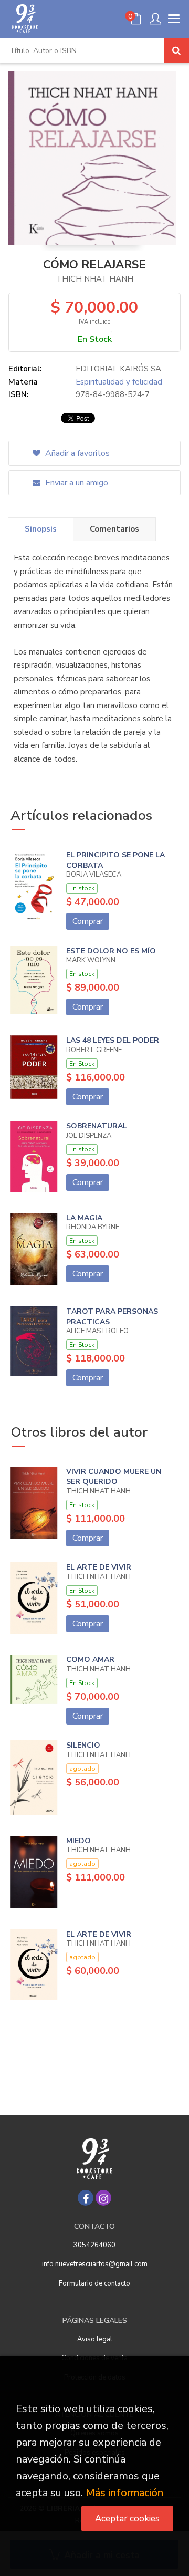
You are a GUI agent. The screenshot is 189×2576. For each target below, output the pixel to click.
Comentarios (114, 529)
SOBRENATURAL (97, 1126)
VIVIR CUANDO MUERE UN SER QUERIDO (114, 1477)
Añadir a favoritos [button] (76, 453)
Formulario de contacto (94, 2283)
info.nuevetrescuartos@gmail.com (95, 2264)
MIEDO (78, 1841)
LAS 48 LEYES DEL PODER (113, 1040)
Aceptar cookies (127, 2518)
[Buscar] (176, 50)
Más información (124, 2493)
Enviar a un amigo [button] (76, 483)
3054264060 (94, 2245)
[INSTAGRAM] (103, 2198)
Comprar (88, 921)
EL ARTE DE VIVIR (99, 1567)
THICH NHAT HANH (95, 279)
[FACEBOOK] (86, 2198)
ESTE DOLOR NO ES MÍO (111, 951)
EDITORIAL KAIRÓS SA (118, 369)
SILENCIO (83, 1745)
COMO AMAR (90, 1660)
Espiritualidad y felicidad (119, 382)
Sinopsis (41, 529)
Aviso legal (95, 2339)
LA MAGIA (84, 1218)
